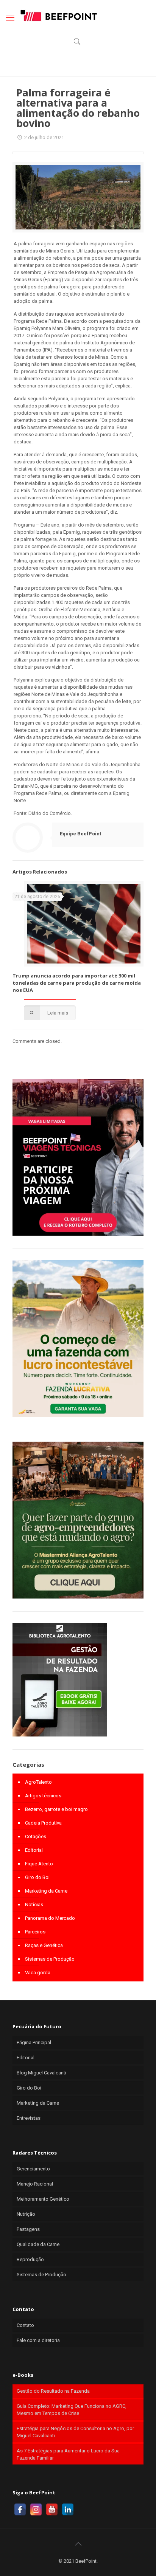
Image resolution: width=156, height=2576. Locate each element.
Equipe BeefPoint (80, 834)
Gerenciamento (33, 2169)
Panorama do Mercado (50, 1918)
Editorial (34, 1850)
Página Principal (34, 2042)
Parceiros (35, 1932)
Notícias (34, 1905)
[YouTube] (52, 2509)
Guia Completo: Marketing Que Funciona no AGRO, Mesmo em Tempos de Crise (72, 2410)
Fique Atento (39, 1864)
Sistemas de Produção (50, 1959)
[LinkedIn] (68, 2509)
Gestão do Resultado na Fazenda (53, 2391)
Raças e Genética (44, 1945)
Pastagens (28, 2229)
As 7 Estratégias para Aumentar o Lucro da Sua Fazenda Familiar (68, 2454)
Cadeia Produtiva (43, 1823)
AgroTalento (38, 1782)
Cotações (36, 1836)
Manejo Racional (35, 2184)
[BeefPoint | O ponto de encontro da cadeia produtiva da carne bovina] (58, 15)
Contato (25, 2325)
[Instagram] (36, 2509)
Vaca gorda (38, 1973)
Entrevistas (29, 2118)
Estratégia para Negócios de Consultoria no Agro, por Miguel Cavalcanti (75, 2432)
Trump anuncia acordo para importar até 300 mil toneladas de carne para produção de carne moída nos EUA (77, 983)
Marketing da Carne (46, 1891)
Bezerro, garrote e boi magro (56, 1809)
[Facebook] (20, 2509)
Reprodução (30, 2259)
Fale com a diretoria (38, 2340)
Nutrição (26, 2214)
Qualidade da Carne (38, 2244)
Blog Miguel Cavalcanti (41, 2073)
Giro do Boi (37, 1877)
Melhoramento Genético (43, 2199)
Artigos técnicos (43, 1796)
